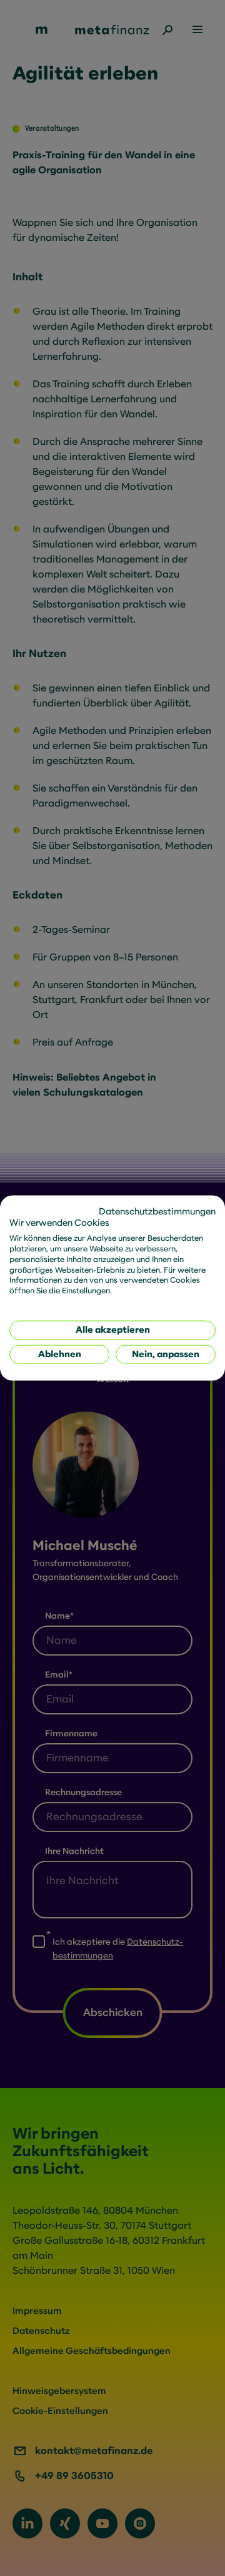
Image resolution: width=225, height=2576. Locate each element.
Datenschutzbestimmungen (157, 1211)
